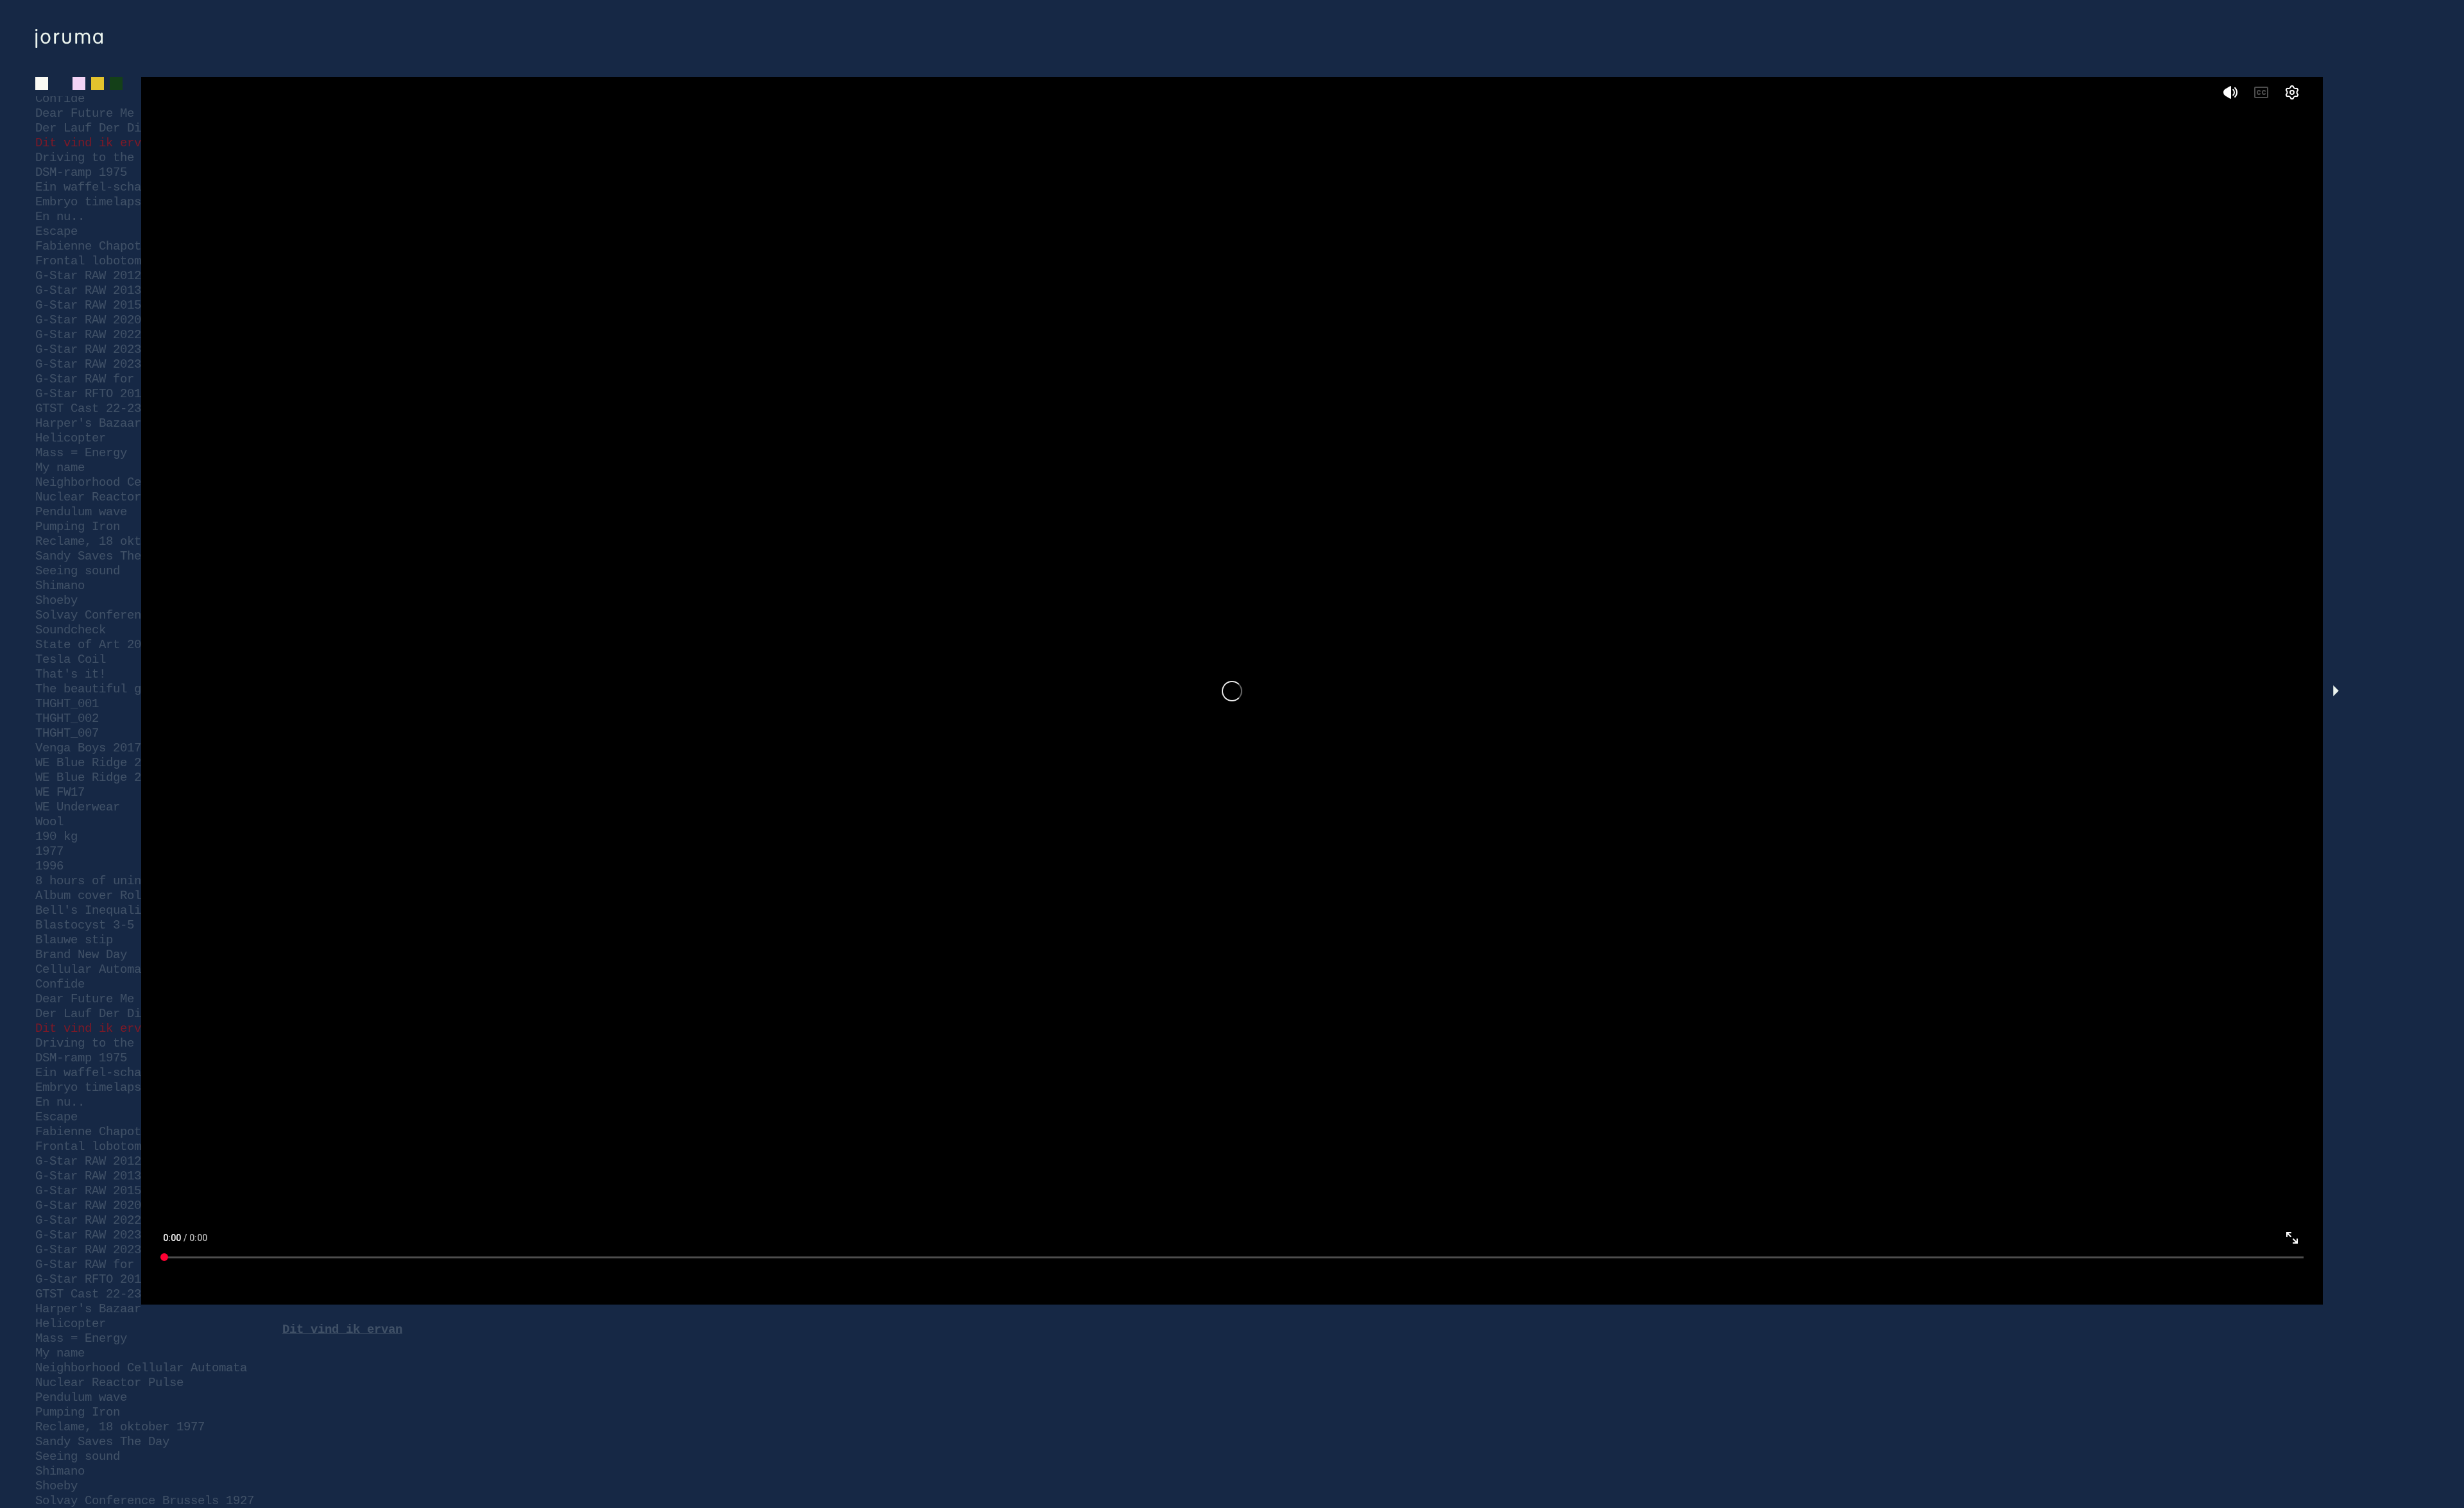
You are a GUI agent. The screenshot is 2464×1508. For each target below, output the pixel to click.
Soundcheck (71, 1485)
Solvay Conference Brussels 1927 (145, 1470)
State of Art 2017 (95, 1500)
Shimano (60, 1441)
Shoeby (56, 1455)
